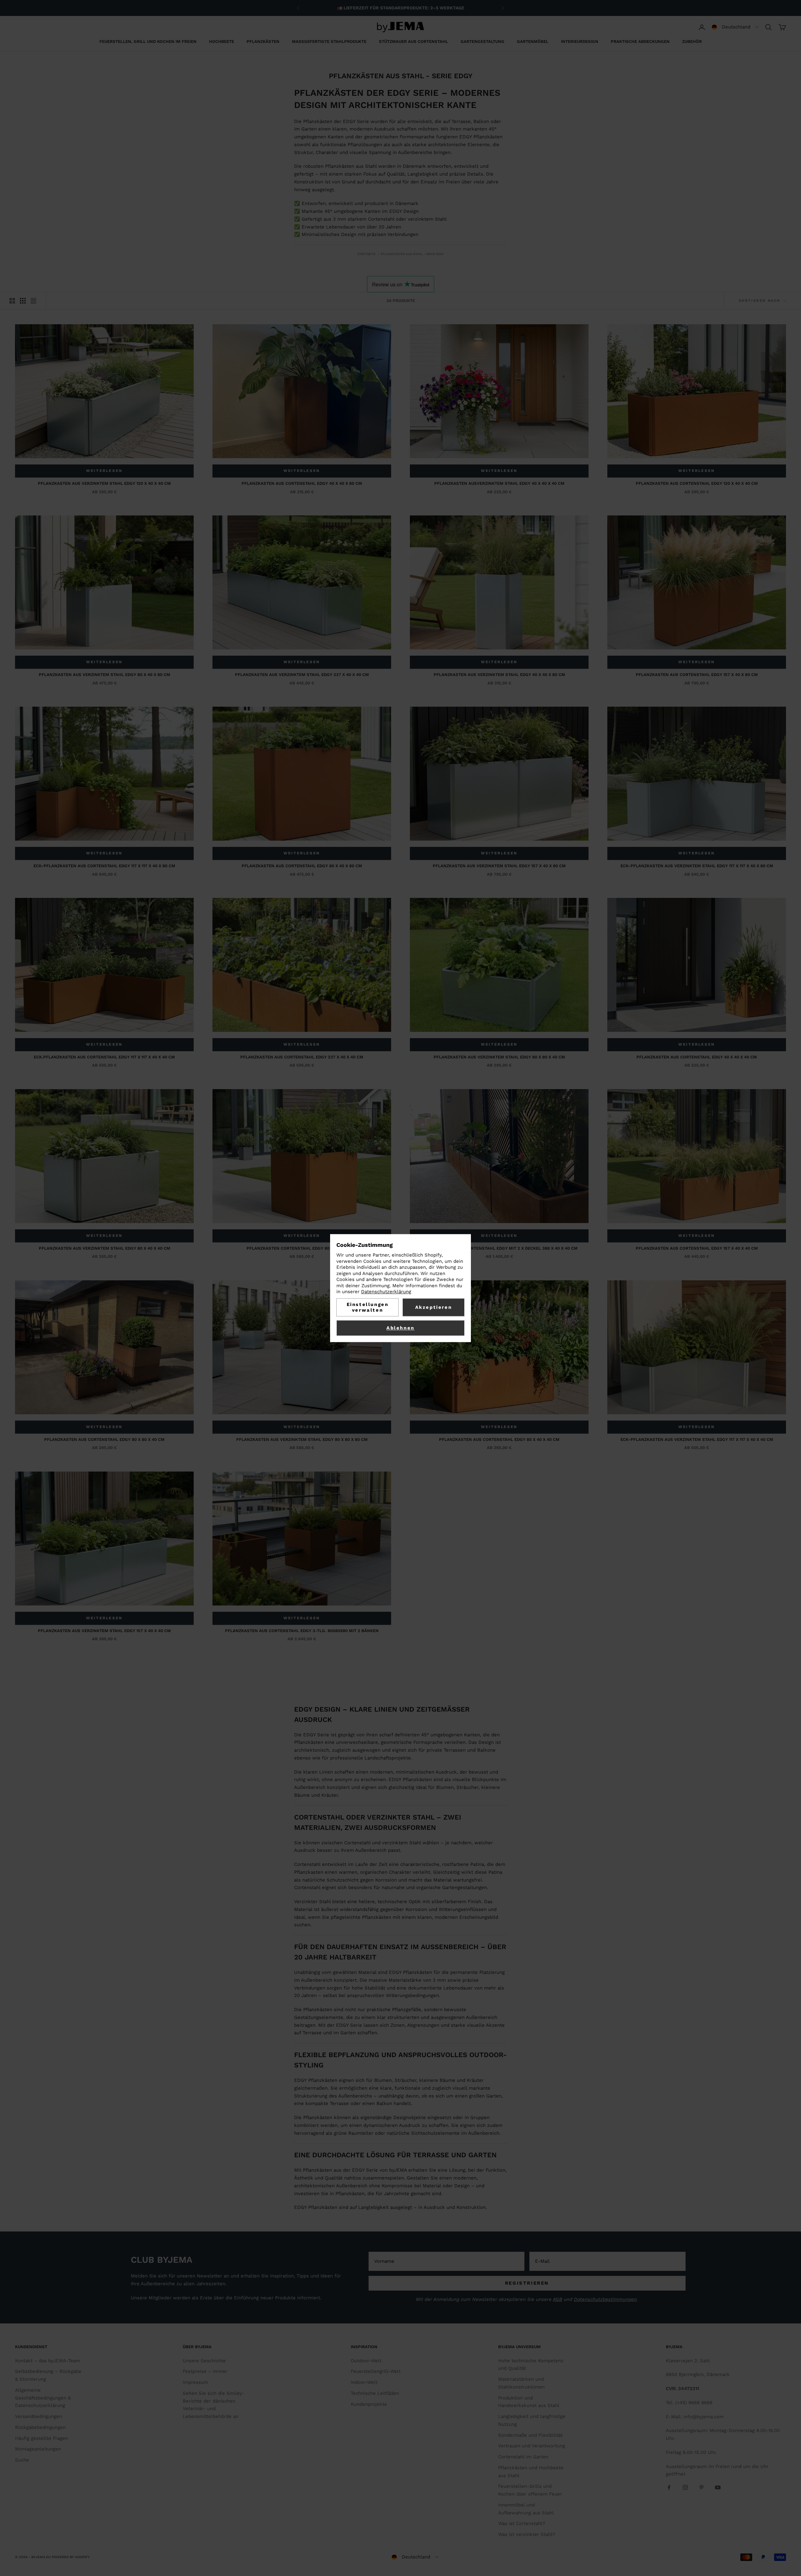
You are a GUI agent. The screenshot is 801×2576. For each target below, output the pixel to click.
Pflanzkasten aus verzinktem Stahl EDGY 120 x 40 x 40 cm (104, 483)
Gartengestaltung (482, 41)
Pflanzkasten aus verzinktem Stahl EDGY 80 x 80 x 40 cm (499, 1057)
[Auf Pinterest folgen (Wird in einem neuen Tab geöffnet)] (702, 2487)
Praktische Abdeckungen (640, 41)
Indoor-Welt (364, 2382)
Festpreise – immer (205, 2371)
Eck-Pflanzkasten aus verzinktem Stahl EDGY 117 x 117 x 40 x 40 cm (697, 1439)
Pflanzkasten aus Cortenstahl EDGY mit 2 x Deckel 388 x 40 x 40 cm (499, 1248)
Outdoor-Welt (366, 2361)
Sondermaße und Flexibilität (530, 2435)
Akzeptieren (434, 1307)
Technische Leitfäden (375, 2393)
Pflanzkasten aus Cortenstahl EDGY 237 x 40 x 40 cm (302, 1057)
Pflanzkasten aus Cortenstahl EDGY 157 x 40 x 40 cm (697, 1248)
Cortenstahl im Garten (523, 2457)
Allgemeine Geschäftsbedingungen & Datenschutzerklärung (43, 2398)
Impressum (195, 2382)
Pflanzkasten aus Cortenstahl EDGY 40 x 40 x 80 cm (302, 483)
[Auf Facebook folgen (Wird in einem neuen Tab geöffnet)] (669, 2487)
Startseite (366, 254)
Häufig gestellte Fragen (41, 2438)
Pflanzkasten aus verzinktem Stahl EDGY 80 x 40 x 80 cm (105, 675)
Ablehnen (400, 1328)
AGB (558, 2299)
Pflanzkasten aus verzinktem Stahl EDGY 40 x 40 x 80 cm (499, 675)
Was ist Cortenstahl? (522, 2523)
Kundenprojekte (369, 2404)
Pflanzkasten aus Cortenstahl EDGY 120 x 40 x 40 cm (697, 483)
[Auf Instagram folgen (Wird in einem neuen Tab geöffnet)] (685, 2487)
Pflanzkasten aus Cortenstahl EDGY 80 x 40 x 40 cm (499, 1439)
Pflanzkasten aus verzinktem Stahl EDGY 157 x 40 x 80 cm (499, 866)
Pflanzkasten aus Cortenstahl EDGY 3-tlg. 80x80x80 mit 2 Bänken (302, 1631)
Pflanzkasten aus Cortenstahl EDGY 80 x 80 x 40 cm (104, 1439)
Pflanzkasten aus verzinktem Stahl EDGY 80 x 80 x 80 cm (302, 1439)
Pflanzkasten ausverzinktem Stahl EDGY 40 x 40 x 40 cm (499, 483)
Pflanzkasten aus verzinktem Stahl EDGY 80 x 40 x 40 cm (105, 1248)
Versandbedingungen (38, 2416)
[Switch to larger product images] (12, 301)
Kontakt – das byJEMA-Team (48, 2361)
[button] (735, 27)
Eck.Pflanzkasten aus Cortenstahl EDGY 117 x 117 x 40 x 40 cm (104, 1057)
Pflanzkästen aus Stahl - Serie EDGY (412, 254)
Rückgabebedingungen (40, 2427)
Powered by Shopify (71, 2557)
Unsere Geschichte (204, 2361)
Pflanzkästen (263, 41)
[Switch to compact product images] (33, 301)
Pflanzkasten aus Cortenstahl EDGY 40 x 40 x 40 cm (697, 1057)
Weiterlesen (104, 471)
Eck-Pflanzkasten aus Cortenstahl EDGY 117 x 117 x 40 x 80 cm (104, 866)
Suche (22, 2460)
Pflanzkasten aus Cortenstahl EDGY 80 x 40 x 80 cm (302, 866)
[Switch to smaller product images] (23, 301)
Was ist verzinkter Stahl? (527, 2534)
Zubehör (692, 41)
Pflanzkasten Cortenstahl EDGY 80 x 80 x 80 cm (302, 1248)
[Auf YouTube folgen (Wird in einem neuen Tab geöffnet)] (718, 2487)
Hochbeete (222, 41)
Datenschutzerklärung (386, 1292)
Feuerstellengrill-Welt (376, 2371)
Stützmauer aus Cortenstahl (413, 41)
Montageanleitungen (38, 2449)
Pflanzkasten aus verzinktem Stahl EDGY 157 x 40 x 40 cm (104, 1631)
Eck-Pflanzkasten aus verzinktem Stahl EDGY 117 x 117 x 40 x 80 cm (697, 866)
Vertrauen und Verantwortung (532, 2446)
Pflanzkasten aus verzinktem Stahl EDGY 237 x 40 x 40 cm (302, 675)
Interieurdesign (580, 41)
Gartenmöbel (533, 41)
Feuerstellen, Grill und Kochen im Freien (148, 41)
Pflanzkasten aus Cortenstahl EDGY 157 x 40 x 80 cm (697, 675)
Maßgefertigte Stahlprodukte (329, 41)
